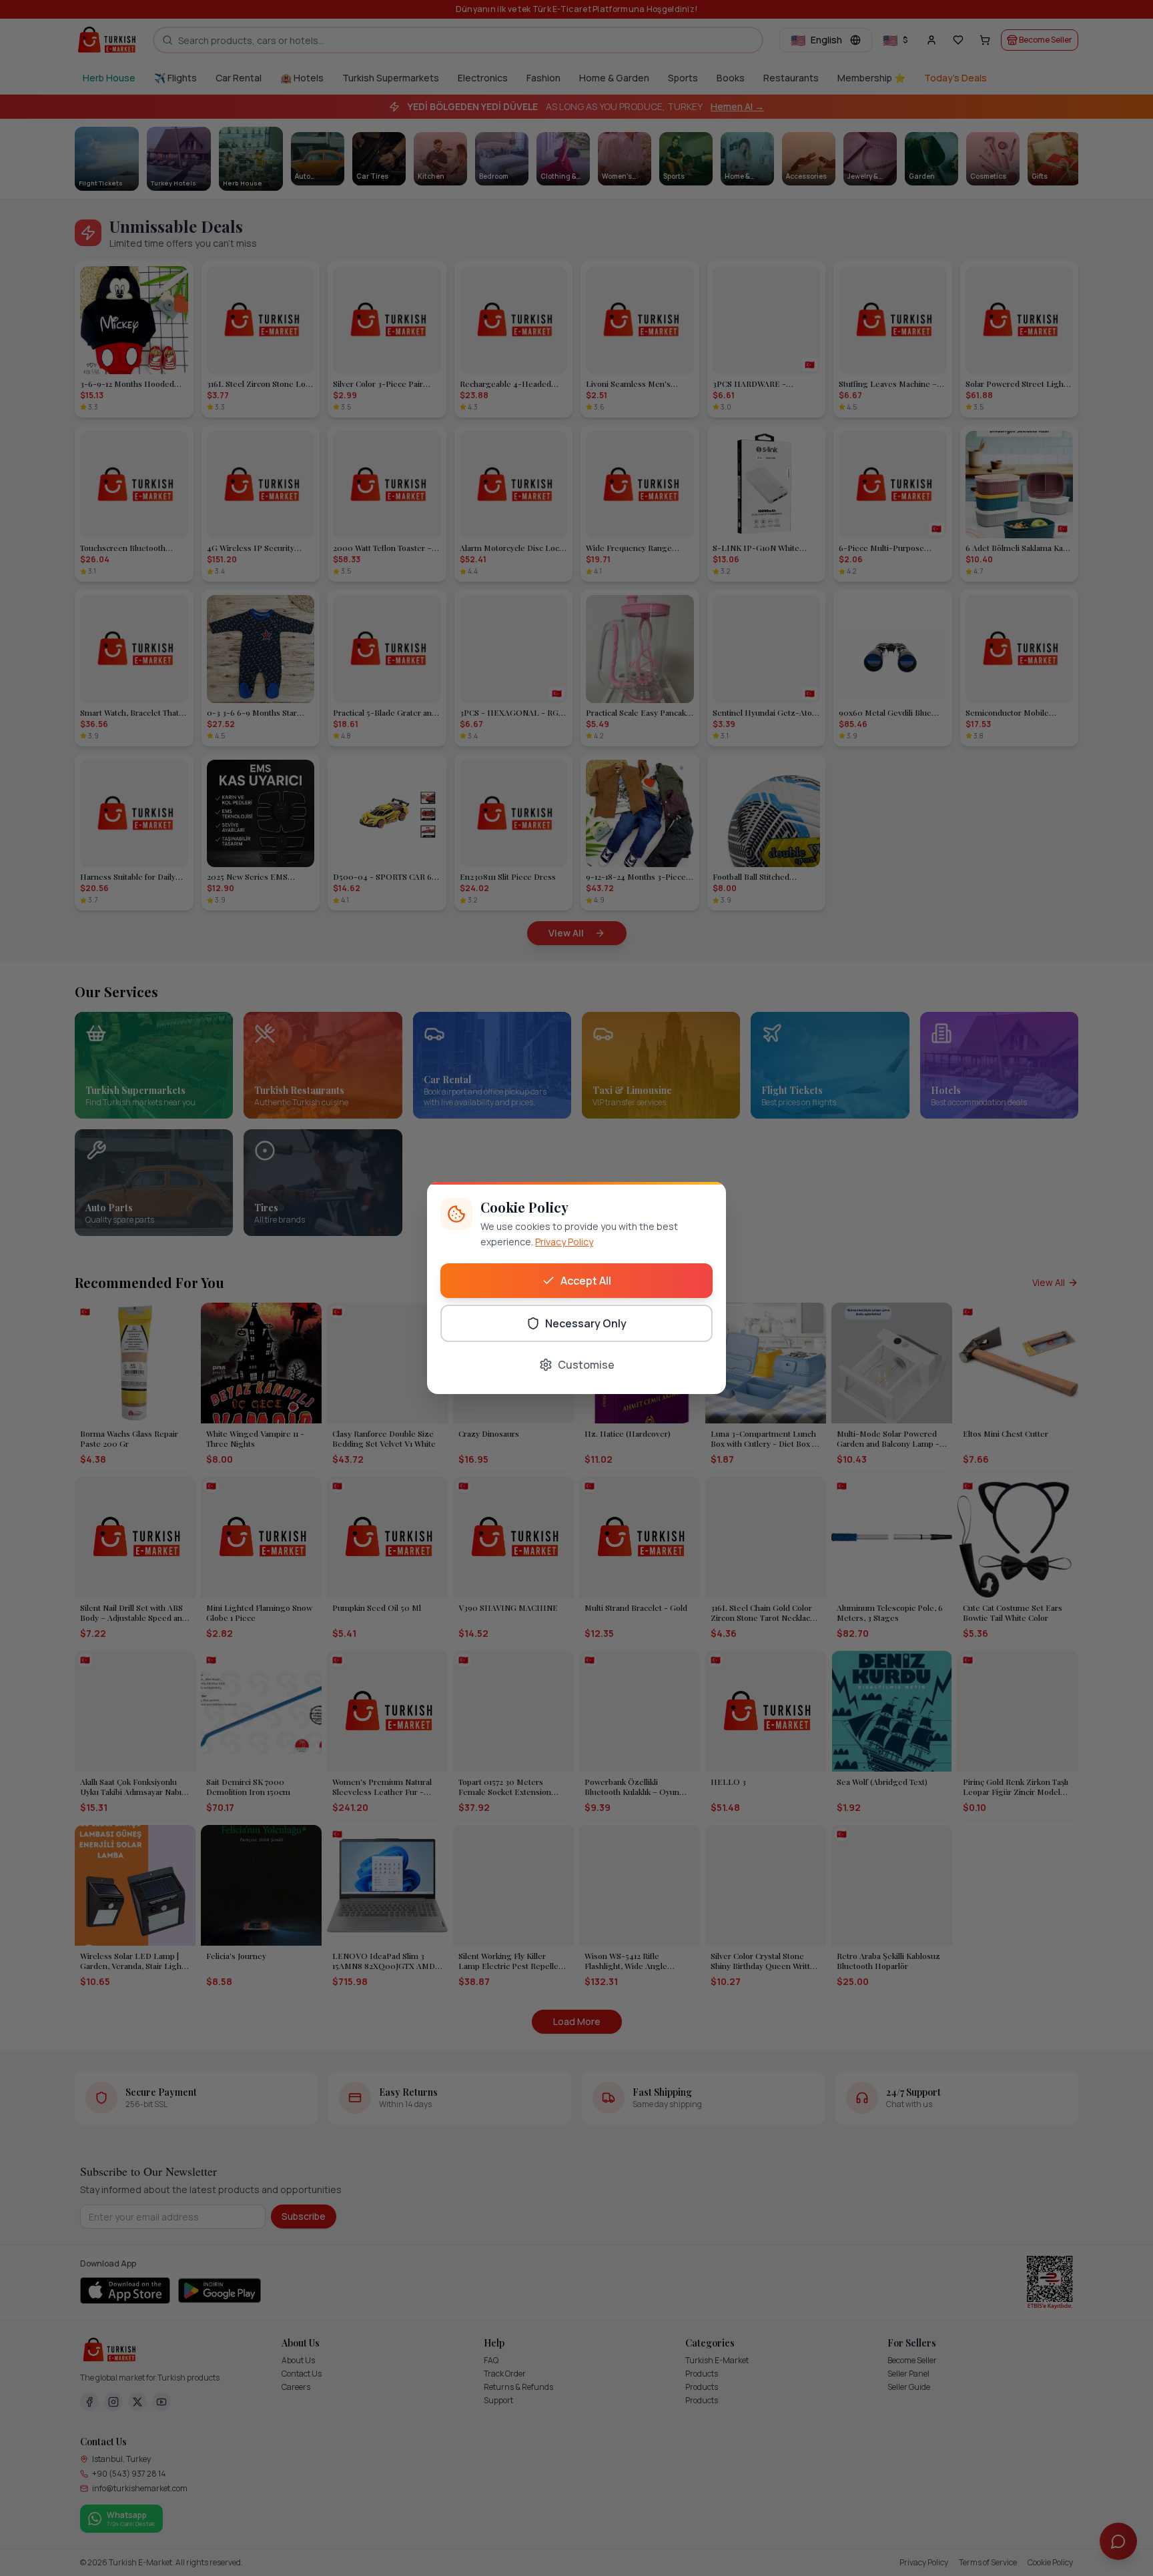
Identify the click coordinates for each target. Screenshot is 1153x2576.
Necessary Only (586, 1323)
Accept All (586, 1281)
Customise (586, 1365)
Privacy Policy (564, 1242)
